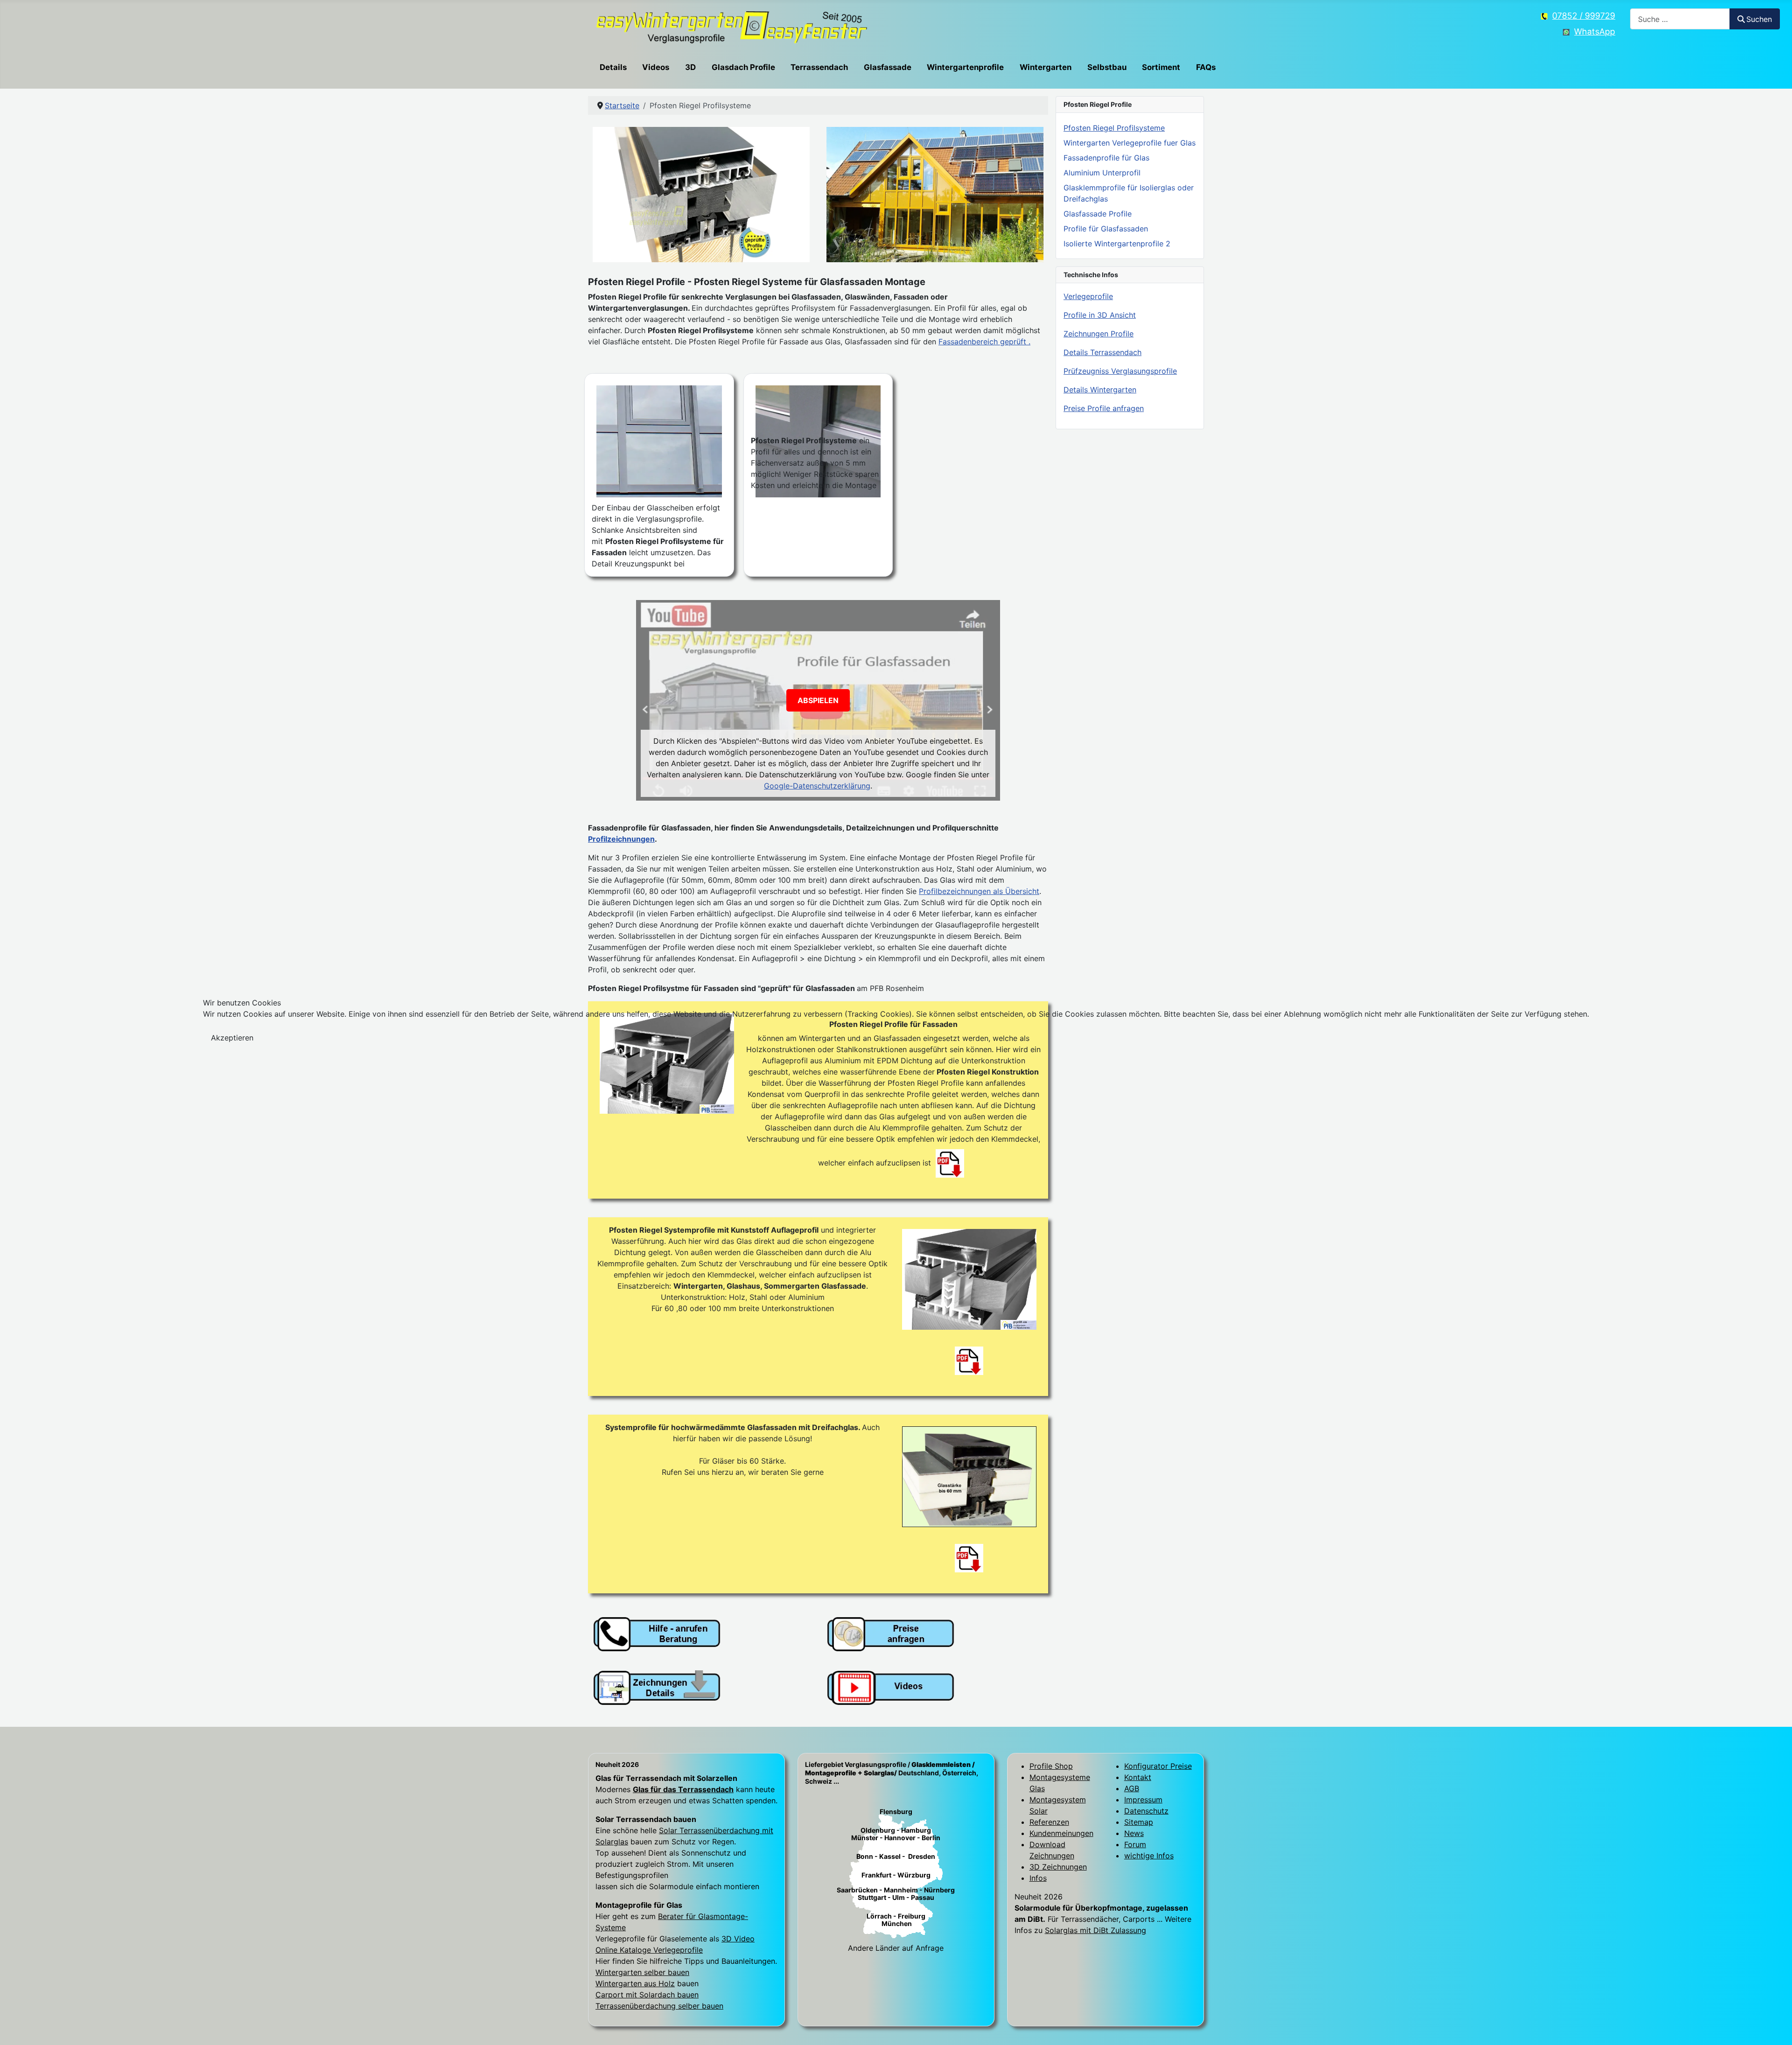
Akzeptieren (232, 1038)
